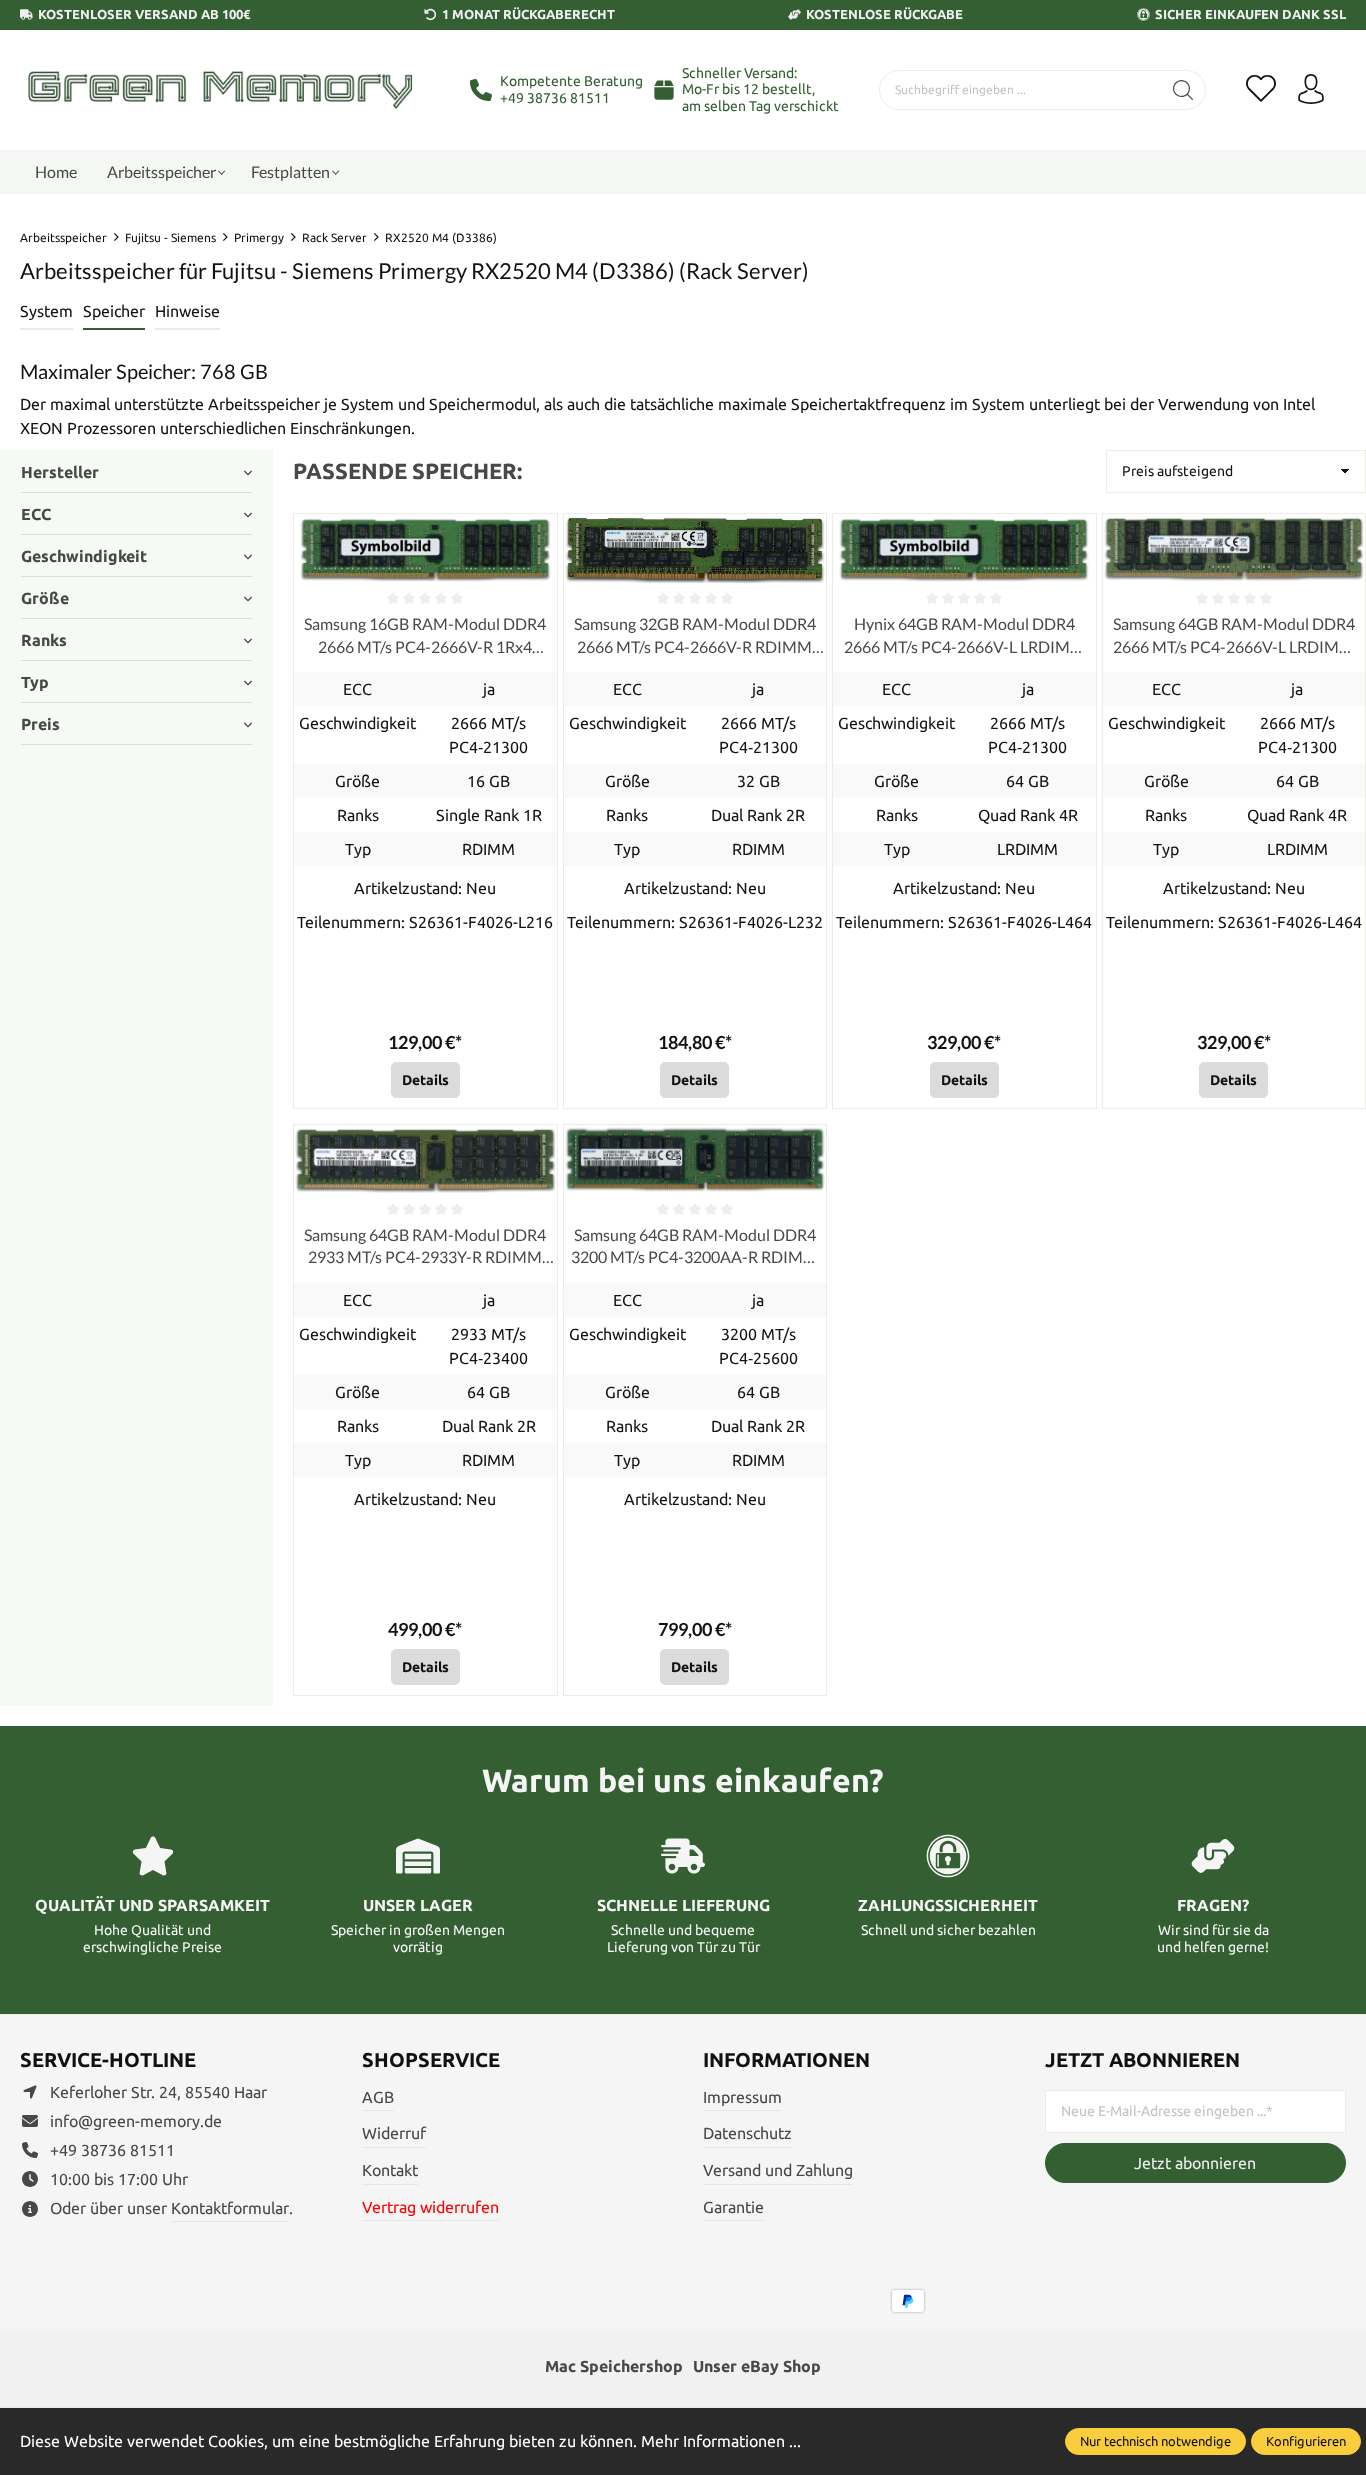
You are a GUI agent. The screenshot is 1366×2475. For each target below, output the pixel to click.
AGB (378, 2097)
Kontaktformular (230, 2208)
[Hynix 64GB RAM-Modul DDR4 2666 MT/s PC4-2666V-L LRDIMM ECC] (964, 548)
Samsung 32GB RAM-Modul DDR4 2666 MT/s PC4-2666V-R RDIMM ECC (695, 636)
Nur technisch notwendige (1155, 2441)
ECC (36, 514)
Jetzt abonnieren (1195, 2163)
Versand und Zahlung (778, 2170)
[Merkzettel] (1261, 90)
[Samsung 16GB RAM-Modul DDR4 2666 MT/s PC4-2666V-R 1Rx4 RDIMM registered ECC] (425, 548)
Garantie (733, 2207)
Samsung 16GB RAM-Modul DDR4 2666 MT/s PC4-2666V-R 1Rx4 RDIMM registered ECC (425, 636)
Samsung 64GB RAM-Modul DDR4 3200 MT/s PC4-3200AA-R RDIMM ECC (694, 1247)
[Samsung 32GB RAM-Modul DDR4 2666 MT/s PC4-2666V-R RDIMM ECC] (695, 548)
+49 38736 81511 (555, 98)
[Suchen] (1183, 90)
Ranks (44, 640)
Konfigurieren (1306, 2441)
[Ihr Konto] (1311, 90)
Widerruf (394, 2133)
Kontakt (390, 2170)
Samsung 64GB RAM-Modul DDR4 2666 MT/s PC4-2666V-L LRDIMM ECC (1234, 636)
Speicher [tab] (114, 311)
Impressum (742, 2097)
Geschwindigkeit (84, 556)
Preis (40, 724)
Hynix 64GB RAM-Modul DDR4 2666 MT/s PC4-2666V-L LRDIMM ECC (964, 636)
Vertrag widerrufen (430, 2207)
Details (425, 1080)
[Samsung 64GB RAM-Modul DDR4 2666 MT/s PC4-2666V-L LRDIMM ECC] (1234, 548)
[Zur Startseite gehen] (220, 89)
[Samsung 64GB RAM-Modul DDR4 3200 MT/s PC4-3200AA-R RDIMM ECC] (695, 1159)
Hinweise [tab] (187, 311)
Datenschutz (747, 2133)
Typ (35, 682)
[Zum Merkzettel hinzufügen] (537, 534)
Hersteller (60, 472)
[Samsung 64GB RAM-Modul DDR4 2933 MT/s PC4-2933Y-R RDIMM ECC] (425, 1159)
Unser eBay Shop (757, 2366)
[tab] (46, 312)
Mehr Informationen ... (721, 2441)
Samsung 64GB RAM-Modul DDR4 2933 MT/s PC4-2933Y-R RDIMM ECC (425, 1247)
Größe (45, 598)
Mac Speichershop (614, 2366)
